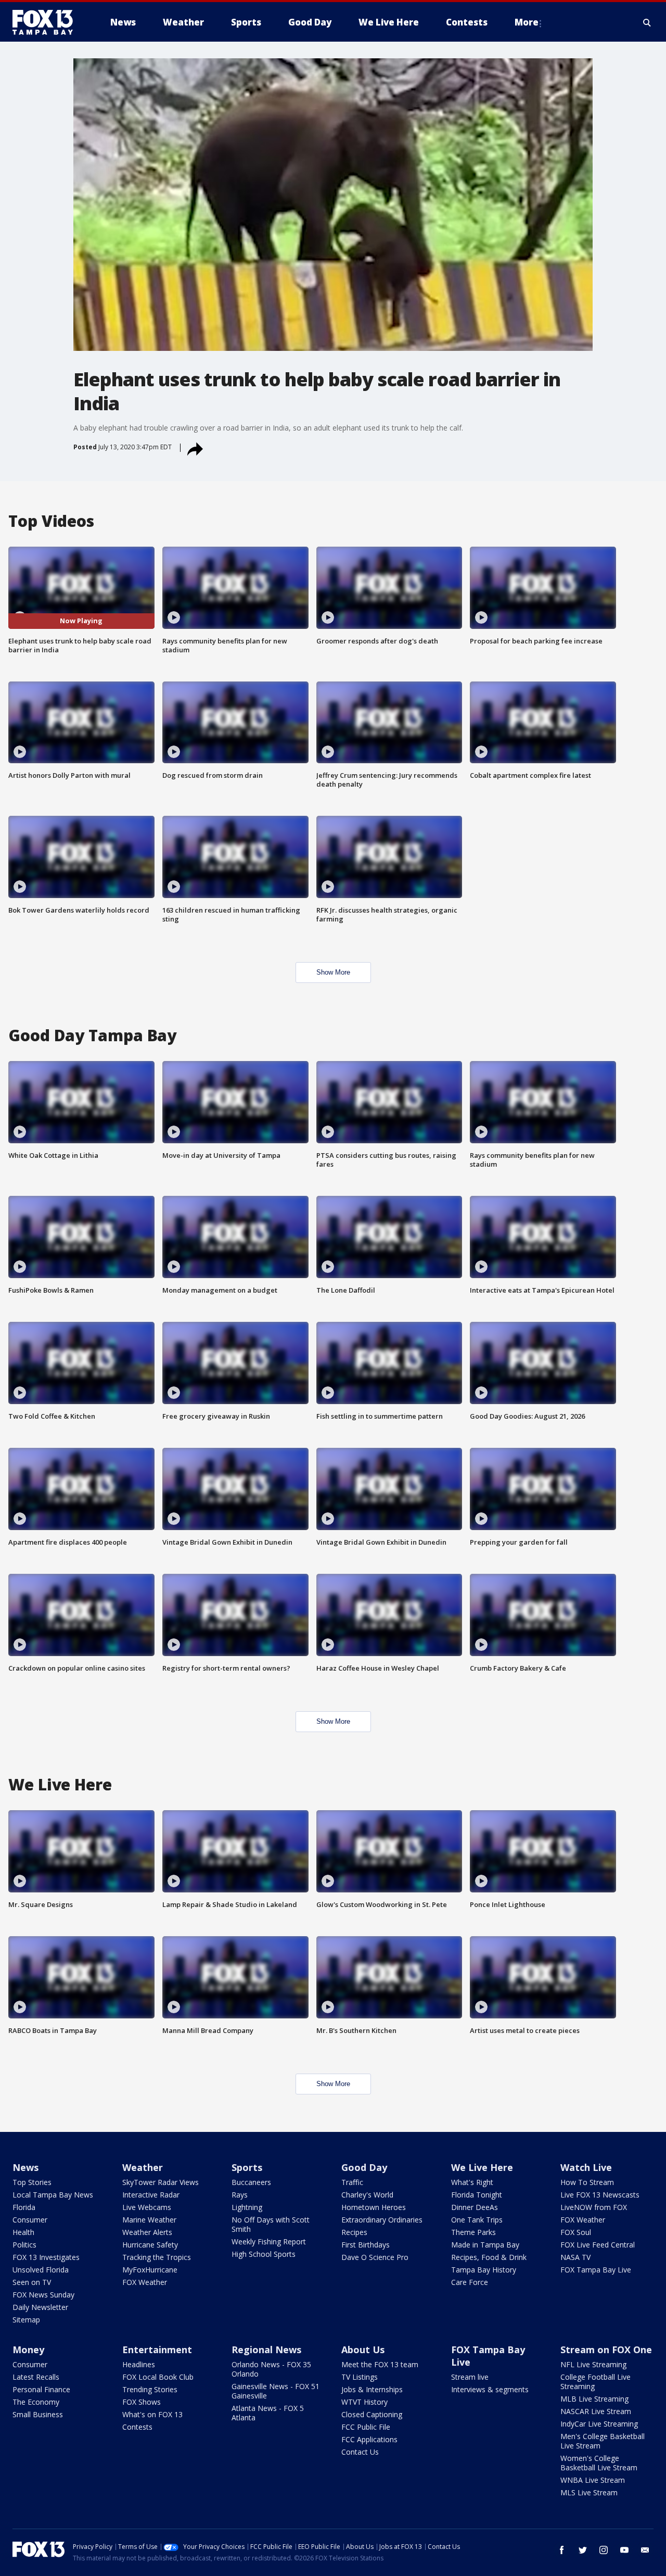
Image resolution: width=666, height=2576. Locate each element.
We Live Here (482, 2167)
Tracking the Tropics (157, 2257)
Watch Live (586, 2167)
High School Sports (264, 2254)
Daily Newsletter (40, 2307)
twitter (583, 2550)
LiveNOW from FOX (594, 2207)
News (25, 2167)
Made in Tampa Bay (485, 2245)
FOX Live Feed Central (598, 2245)
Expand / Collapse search (647, 22)
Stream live (470, 2377)
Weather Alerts (147, 2232)
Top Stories (32, 2182)
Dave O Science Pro (375, 2257)
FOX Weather (145, 2282)
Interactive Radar (151, 2195)
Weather (143, 2167)
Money (28, 2350)
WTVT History (364, 2402)
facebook (562, 2550)
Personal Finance (41, 2389)
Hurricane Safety (150, 2245)
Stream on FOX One (606, 2350)
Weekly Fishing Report (269, 2242)
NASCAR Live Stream (596, 2411)
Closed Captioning (372, 2414)
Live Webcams (147, 2207)
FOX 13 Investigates (46, 2257)
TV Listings (360, 2377)
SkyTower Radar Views (161, 2182)
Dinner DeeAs (475, 2207)
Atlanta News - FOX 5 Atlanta (268, 2413)
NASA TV (575, 2257)
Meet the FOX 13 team (380, 2364)
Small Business (38, 2414)
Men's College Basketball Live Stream (603, 2441)
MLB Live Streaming (594, 2399)
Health (23, 2232)
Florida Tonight (477, 2195)
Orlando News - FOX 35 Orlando (271, 2369)
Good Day (364, 2167)
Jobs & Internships (372, 2389)
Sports (247, 2167)
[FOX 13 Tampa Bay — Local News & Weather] (47, 22)
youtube (624, 2550)
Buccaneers (251, 2182)
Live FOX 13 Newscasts (600, 2195)
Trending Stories (150, 2389)
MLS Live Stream (589, 2492)
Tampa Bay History (484, 2270)
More (527, 22)
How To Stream (587, 2182)
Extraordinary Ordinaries (382, 2220)
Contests (137, 2427)
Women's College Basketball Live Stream (599, 2463)
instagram (604, 2550)
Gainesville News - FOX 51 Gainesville (276, 2391)
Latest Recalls (36, 2377)
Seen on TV (32, 2282)
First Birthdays (366, 2245)
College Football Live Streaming (595, 2382)
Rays (240, 2195)
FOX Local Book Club (158, 2377)
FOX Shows (142, 2402)
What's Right (472, 2182)
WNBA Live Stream (593, 2480)
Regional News (266, 2350)
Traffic (352, 2182)
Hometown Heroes (374, 2207)
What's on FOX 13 (152, 2414)
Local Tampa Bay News (53, 2195)
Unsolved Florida (41, 2270)
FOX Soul (576, 2232)
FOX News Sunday (43, 2295)
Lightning (247, 2207)
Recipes (354, 2232)
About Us (363, 2350)
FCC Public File (366, 2427)
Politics (24, 2245)
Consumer (30, 2220)
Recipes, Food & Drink (489, 2257)
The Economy (36, 2402)
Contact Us (360, 2452)
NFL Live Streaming (593, 2364)
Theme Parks (473, 2232)
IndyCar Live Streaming (599, 2424)
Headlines (139, 2364)
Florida (24, 2207)
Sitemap (26, 2320)
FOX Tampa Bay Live (596, 2270)
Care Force (470, 2282)
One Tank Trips (477, 2220)
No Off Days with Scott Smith (271, 2224)
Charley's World (367, 2195)
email (645, 2550)
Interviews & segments (490, 2389)
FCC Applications (369, 2439)
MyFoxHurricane (150, 2270)
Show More (333, 972)
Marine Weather (149, 2220)
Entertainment (157, 2350)
